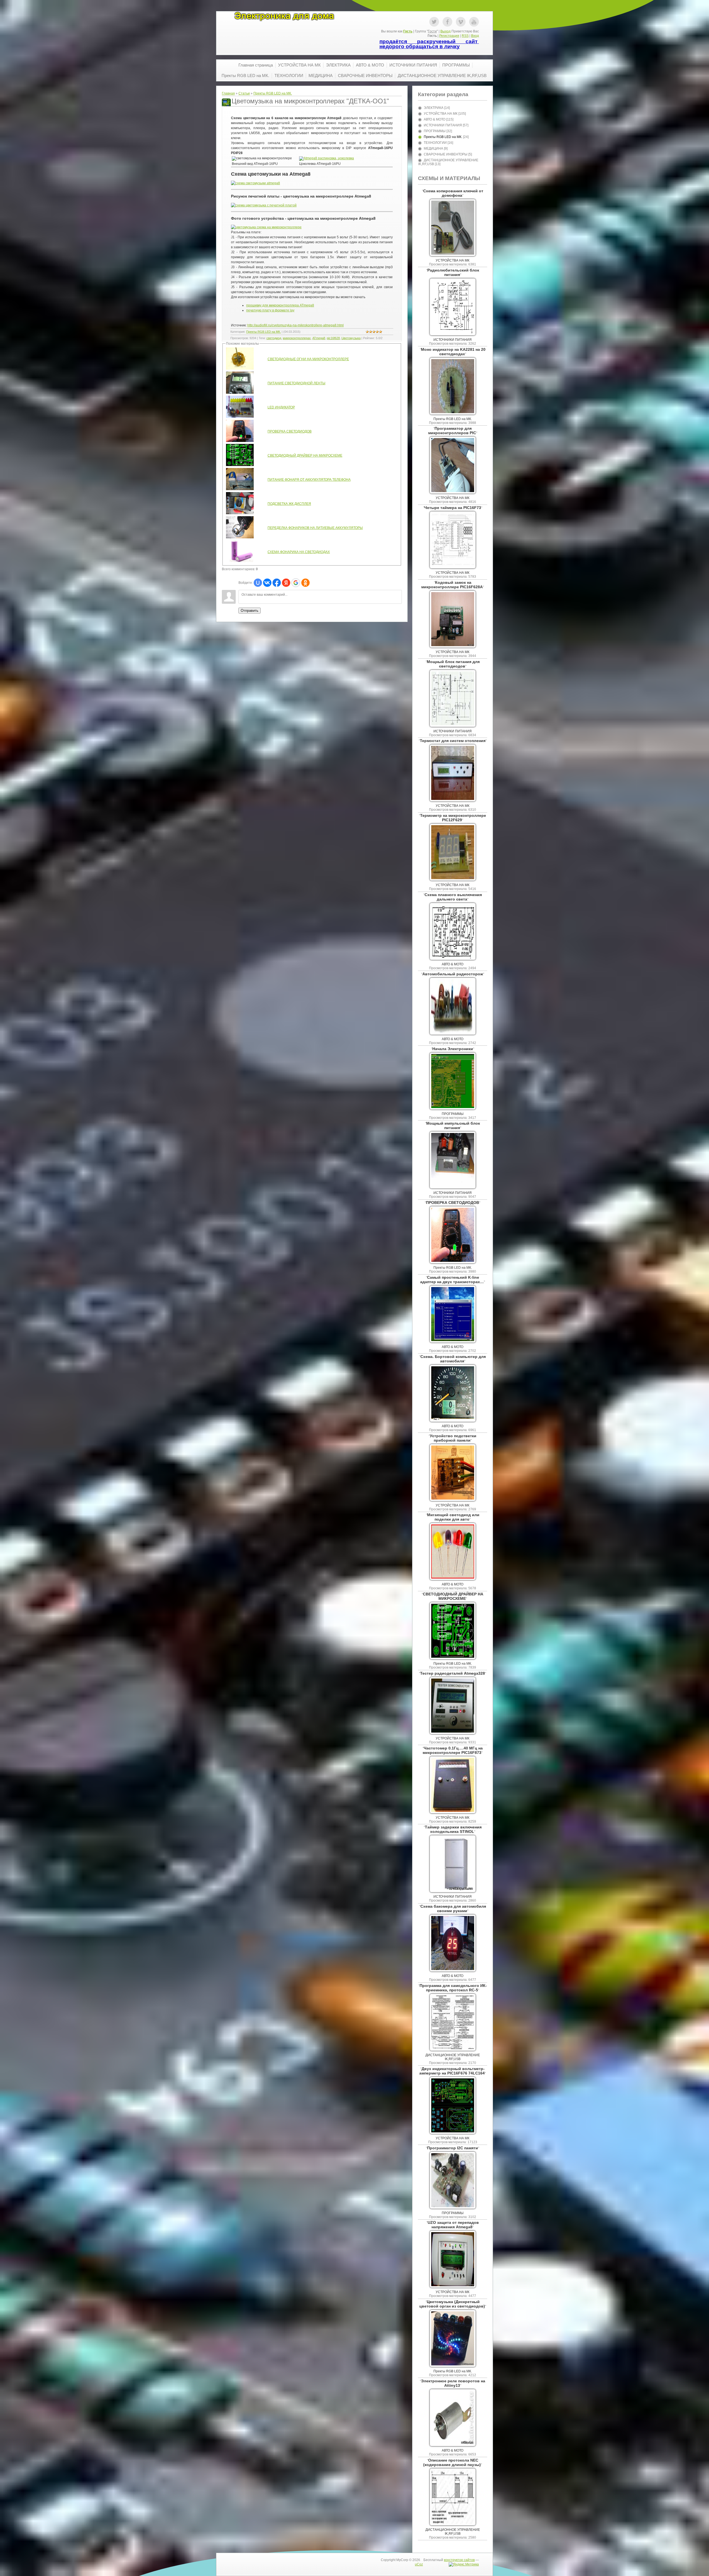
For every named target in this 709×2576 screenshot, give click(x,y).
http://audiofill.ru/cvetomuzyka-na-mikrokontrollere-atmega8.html (296, 325)
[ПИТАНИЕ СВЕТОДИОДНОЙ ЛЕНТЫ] (240, 393)
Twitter (434, 22)
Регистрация (449, 36)
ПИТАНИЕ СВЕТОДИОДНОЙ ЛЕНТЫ (296, 383)
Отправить (250, 611)
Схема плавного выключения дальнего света (453, 897)
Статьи (244, 93)
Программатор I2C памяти (453, 2148)
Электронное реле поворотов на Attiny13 (453, 2383)
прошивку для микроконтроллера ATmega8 (280, 305)
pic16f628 (333, 338)
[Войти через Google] (296, 583)
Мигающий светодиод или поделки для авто (453, 1517)
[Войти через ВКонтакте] (267, 583)
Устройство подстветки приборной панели (453, 1438)
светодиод (274, 338)
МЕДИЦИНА (433, 149)
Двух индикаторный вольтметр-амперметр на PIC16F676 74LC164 (452, 2071)
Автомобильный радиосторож (453, 974)
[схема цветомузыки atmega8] (255, 183)
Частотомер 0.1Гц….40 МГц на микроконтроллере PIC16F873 (453, 1750)
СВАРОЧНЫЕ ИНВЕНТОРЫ (446, 154)
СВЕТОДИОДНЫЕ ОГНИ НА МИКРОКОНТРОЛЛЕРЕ (308, 359)
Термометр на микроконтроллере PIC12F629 (453, 818)
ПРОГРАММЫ (435, 131)
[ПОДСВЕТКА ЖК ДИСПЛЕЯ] (240, 513)
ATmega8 (319, 338)
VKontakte (461, 22)
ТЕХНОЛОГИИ (435, 143)
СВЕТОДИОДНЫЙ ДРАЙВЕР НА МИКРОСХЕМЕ (305, 456)
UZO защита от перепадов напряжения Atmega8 (453, 2225)
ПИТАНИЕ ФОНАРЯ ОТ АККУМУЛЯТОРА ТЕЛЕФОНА (309, 480)
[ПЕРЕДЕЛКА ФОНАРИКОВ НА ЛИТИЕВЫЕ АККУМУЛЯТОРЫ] (240, 537)
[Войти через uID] (258, 583)
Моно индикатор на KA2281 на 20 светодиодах (453, 352)
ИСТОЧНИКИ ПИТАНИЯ (443, 125)
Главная (228, 93)
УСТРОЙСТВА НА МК (441, 114)
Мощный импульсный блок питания (453, 1125)
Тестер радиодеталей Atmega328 (453, 1673)
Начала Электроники (453, 1049)
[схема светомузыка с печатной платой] (264, 205)
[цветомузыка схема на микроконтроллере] (266, 227)
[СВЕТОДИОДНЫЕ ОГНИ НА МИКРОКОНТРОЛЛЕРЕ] (240, 369)
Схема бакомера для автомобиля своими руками (453, 1909)
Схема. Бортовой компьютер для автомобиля (453, 1359)
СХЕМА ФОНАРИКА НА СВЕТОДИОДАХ (299, 552)
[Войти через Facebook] (277, 583)
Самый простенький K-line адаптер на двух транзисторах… (452, 1280)
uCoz (419, 2564)
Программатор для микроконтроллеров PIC (452, 431)
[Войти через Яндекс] (286, 583)
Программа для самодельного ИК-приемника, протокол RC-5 (453, 1988)
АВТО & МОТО (435, 119)
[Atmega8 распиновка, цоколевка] (327, 158)
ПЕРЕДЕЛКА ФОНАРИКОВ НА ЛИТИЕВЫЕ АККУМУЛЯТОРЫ (315, 528)
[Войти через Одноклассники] (305, 583)
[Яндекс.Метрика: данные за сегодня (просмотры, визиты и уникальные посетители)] (464, 2564)
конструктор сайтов (459, 2560)
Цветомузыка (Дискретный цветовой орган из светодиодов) (452, 2304)
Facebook (447, 22)
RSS (465, 36)
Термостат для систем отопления (453, 741)
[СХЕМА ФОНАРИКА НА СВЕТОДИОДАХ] (240, 561)
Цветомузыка (351, 338)
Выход (445, 31)
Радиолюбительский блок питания (453, 272)
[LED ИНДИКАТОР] (240, 417)
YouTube (474, 22)
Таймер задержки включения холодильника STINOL (453, 1829)
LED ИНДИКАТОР (281, 407)
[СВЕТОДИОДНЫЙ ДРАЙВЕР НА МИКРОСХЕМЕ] (240, 465)
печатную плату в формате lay (270, 310)
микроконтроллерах (297, 338)
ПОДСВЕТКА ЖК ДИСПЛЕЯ (289, 504)
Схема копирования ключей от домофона (453, 193)
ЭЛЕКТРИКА (434, 108)
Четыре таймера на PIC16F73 (453, 508)
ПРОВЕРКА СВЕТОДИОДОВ (290, 431)
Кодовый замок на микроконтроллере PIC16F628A (452, 585)
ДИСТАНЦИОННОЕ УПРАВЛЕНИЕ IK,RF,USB (453, 2057)
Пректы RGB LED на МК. (273, 93)
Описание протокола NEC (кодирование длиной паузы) (452, 2462)
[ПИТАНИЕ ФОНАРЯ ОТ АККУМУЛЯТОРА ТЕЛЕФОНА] (240, 489)
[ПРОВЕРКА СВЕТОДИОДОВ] (240, 441)
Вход (475, 36)
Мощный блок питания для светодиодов (453, 664)
